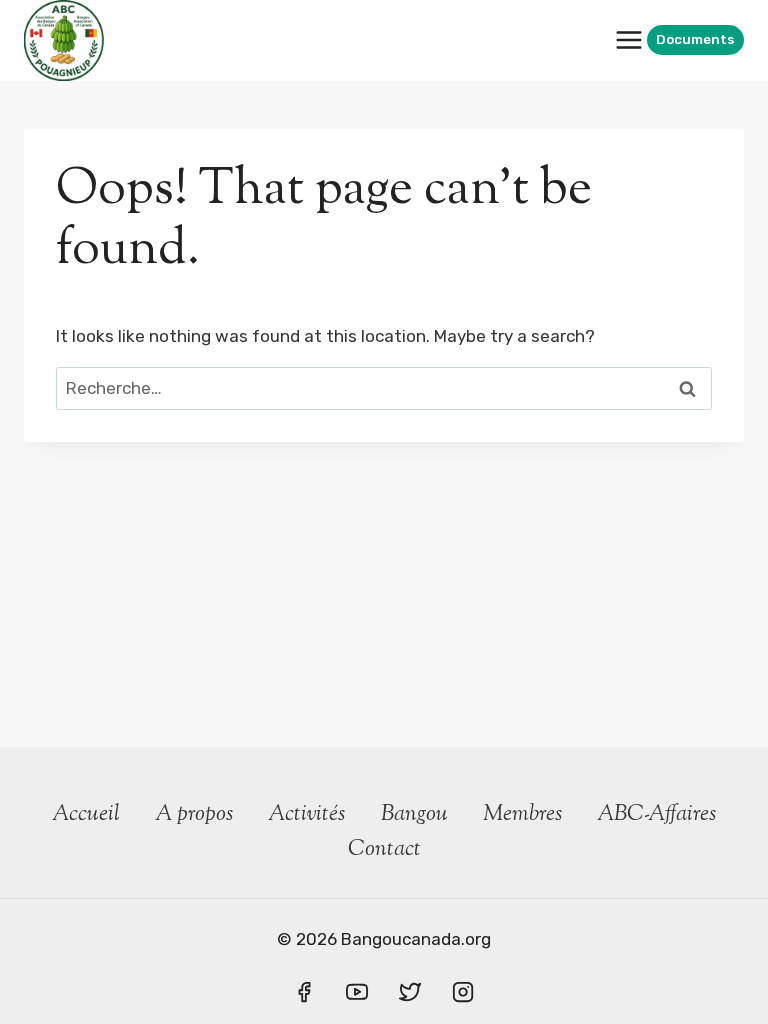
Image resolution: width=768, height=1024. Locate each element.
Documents (695, 39)
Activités (306, 815)
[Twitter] (410, 992)
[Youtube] (357, 992)
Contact (384, 850)
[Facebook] (304, 992)
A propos (194, 815)
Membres (522, 815)
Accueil (86, 815)
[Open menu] (628, 40)
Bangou (414, 815)
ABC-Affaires (656, 815)
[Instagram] (463, 992)
